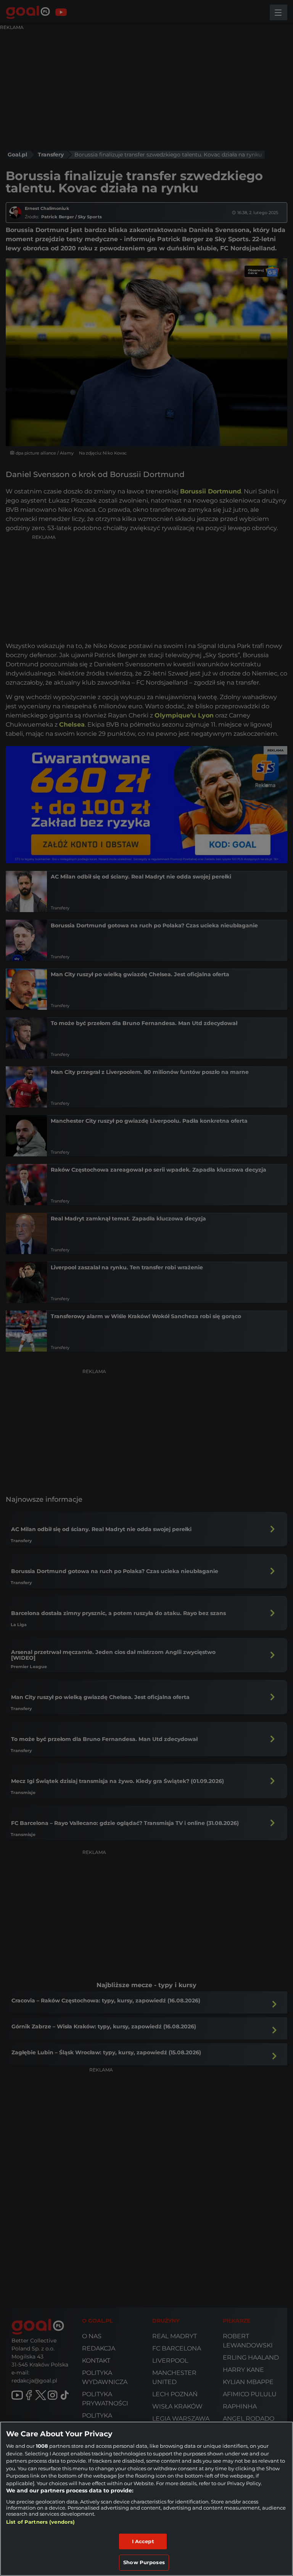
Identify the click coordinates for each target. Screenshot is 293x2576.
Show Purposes (144, 2562)
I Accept (143, 2541)
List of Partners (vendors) (40, 2522)
